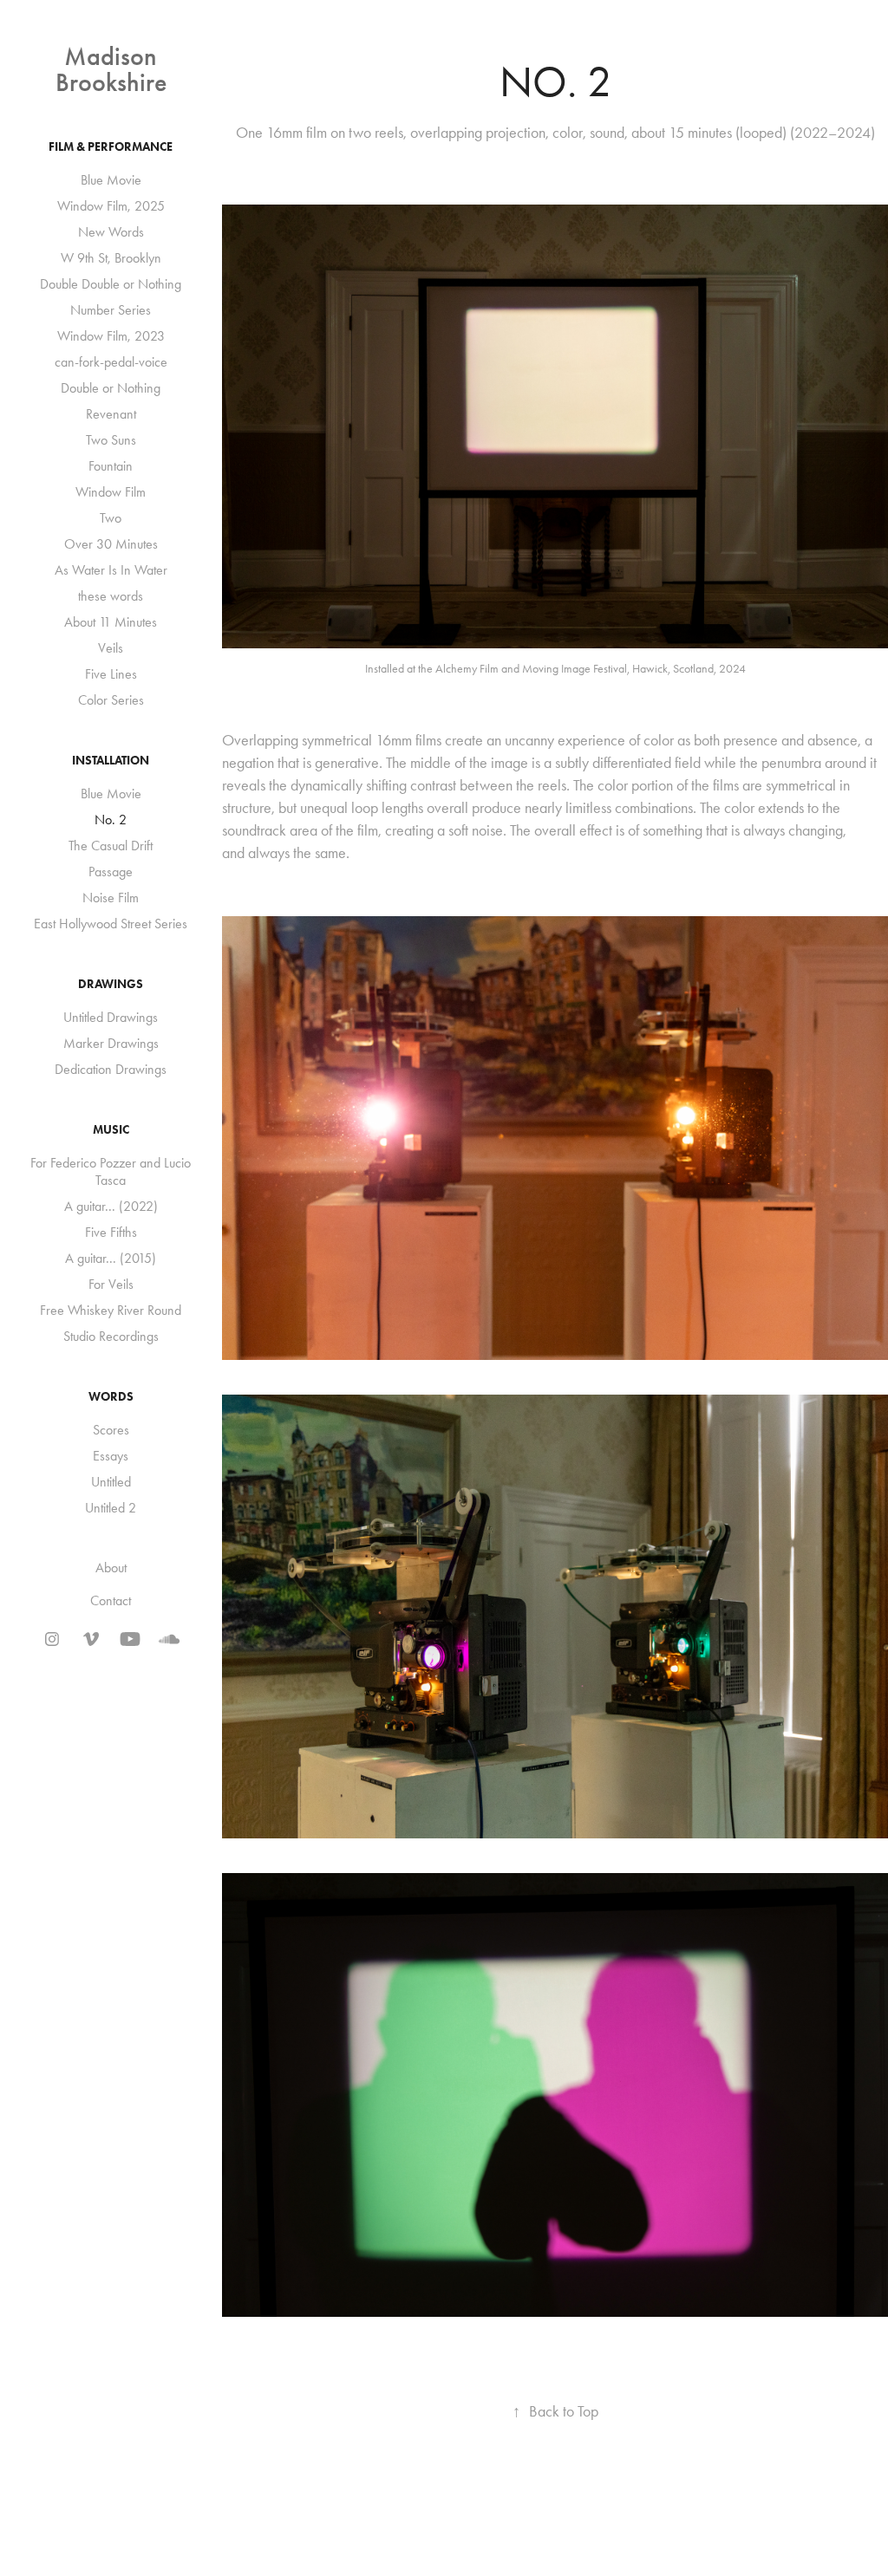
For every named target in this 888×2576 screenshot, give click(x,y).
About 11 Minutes (111, 622)
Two (111, 518)
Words (111, 1397)
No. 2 (111, 820)
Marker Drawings (111, 1043)
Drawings (111, 984)
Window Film (111, 492)
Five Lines (111, 674)
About (111, 1568)
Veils (111, 648)
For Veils (111, 1284)
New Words (111, 232)
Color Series (111, 700)
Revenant (111, 414)
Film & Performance (111, 147)
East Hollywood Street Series (111, 924)
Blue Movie (111, 180)
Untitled (111, 1482)
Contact (111, 1600)
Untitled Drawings (111, 1017)
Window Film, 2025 (111, 206)
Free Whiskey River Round (111, 1310)
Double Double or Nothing (111, 284)
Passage (111, 872)
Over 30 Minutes (111, 544)
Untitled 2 (111, 1508)
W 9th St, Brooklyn (111, 258)
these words (111, 596)
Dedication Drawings (111, 1069)
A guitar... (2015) (111, 1258)
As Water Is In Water (111, 570)
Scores (111, 1430)
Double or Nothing (111, 388)
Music (111, 1130)
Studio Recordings (111, 1336)
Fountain (111, 466)
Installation (111, 761)
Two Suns (111, 440)
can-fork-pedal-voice (111, 362)
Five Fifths (111, 1232)
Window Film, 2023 (111, 336)
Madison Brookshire (111, 69)
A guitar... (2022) (111, 1206)
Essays (111, 1456)
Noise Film (111, 898)
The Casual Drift (111, 846)
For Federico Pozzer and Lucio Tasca (111, 1171)
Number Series (111, 310)
